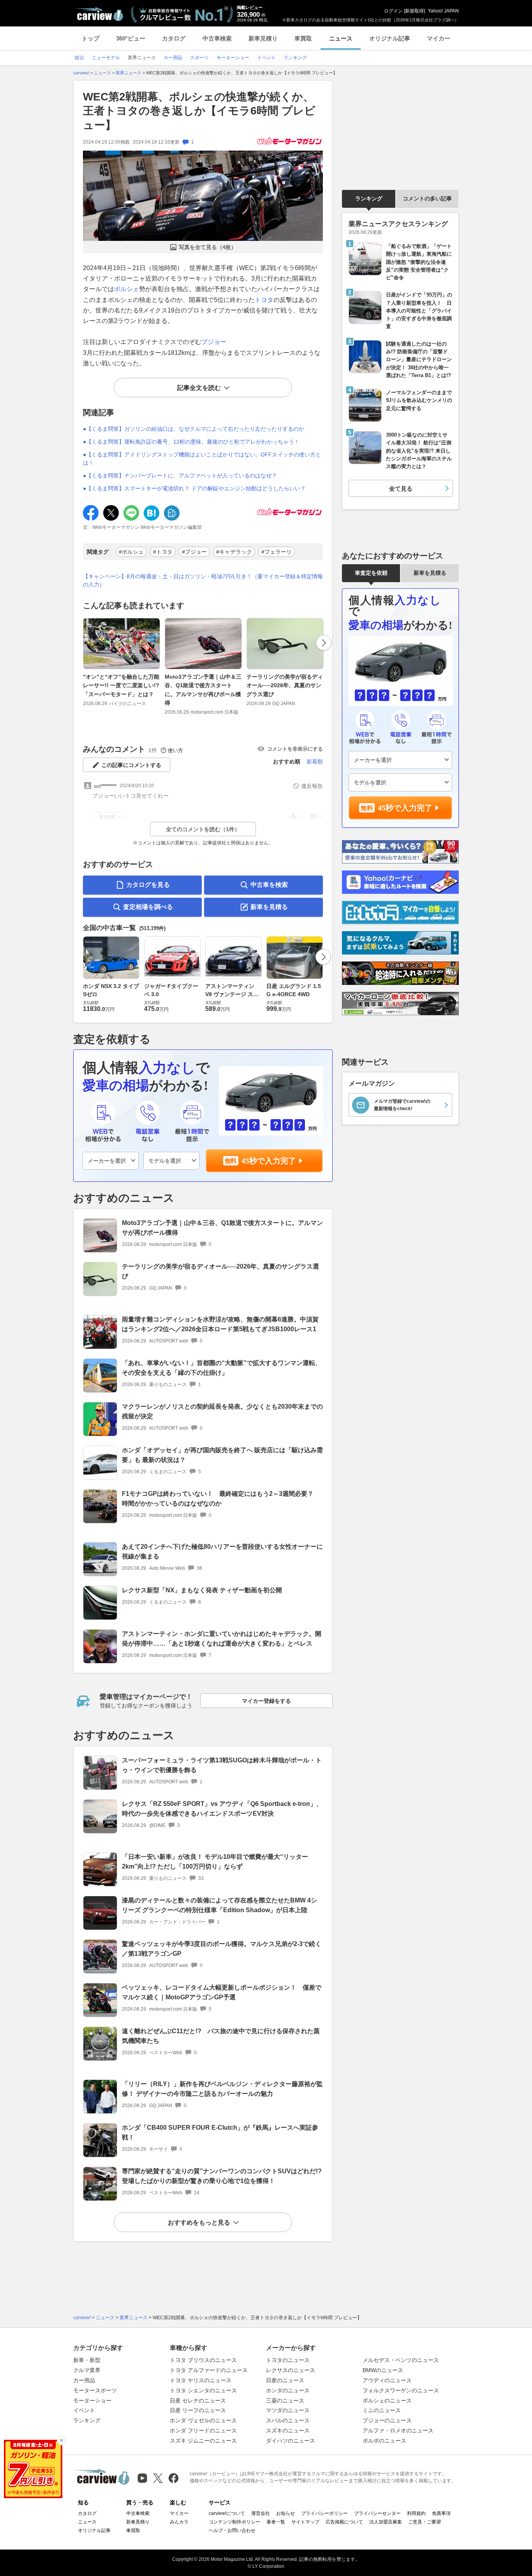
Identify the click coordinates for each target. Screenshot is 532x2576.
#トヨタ (163, 552)
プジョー (214, 342)
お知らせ (285, 2513)
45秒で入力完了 (269, 1161)
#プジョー (194, 552)
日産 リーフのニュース (198, 2410)
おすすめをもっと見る (199, 2222)
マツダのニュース (288, 2410)
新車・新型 (87, 2360)
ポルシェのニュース (387, 2401)
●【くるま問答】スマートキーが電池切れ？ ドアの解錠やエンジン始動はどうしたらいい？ (194, 488)
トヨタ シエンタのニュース (203, 2390)
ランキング (369, 198)
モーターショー (92, 2401)
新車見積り (263, 38)
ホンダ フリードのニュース (203, 2430)
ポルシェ (127, 289)
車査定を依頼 (371, 573)
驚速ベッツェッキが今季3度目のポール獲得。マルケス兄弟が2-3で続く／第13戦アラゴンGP (222, 1949)
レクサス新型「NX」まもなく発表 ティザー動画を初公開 (202, 1590)
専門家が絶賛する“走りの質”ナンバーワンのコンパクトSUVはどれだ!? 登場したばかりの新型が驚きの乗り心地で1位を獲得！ (225, 2176)
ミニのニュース (382, 2410)
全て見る (401, 489)
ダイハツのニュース (291, 2441)
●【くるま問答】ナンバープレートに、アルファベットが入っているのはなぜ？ (180, 476)
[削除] (62, 2441)
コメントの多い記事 (427, 198)
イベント (84, 2410)
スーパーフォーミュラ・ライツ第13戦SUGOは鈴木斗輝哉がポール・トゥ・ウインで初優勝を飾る (222, 1765)
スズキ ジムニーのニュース (203, 2441)
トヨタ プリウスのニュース (203, 2360)
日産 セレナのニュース (198, 2401)
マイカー (439, 38)
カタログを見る (148, 885)
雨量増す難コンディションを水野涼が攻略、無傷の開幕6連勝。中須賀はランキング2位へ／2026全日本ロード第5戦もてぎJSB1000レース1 (220, 1324)
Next (324, 643)
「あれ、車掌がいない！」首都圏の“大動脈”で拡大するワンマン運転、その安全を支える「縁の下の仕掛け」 (222, 1368)
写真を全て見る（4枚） (208, 247)
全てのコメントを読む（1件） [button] (203, 829)
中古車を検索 (269, 885)
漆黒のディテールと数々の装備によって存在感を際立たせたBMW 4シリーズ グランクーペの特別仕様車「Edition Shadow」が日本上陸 (219, 1905)
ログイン (393, 11)
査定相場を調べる (148, 907)
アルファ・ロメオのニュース (398, 2430)
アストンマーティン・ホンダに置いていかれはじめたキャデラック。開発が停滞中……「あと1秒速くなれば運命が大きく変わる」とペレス (222, 1639)
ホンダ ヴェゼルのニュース (203, 2420)
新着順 (315, 762)
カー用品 (84, 2380)
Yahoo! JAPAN (443, 11)
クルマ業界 (87, 2370)
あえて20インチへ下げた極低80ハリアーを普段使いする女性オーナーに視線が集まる (222, 1551)
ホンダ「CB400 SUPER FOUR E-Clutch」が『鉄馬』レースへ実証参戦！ (220, 2132)
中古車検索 (217, 38)
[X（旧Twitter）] (158, 2478)
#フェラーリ (277, 552)
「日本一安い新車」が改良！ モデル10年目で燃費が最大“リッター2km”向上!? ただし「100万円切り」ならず (215, 1862)
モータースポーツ (95, 2390)
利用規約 (416, 2513)
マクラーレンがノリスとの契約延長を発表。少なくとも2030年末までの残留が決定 (222, 1411)
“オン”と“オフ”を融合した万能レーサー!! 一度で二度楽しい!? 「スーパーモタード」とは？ (121, 685)
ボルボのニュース (384, 2441)
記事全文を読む (199, 388)
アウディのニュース (387, 2380)
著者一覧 (276, 2522)
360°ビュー (131, 38)
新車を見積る (269, 907)
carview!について (227, 2513)
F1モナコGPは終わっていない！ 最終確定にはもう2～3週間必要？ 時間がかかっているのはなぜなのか (221, 1499)
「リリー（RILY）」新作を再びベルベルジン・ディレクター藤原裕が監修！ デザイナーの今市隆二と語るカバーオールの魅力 (222, 2089)
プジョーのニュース (387, 2420)
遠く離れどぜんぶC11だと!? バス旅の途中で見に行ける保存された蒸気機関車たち (221, 2036)
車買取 (303, 38)
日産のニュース (285, 2380)
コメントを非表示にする (295, 749)
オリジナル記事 (390, 38)
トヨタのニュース (288, 2360)
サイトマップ (305, 2522)
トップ (91, 38)
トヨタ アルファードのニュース (209, 2370)
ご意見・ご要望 (425, 2522)
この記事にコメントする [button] (131, 765)
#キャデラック (234, 552)
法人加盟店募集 (386, 2522)
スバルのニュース (288, 2420)
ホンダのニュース (288, 2390)
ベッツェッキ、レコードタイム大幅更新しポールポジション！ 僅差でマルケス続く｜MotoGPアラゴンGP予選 (222, 1992)
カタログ (174, 38)
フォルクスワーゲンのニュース (401, 2390)
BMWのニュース (383, 2370)
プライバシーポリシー (324, 2513)
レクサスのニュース (291, 2370)
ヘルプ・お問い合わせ (232, 2530)
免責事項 (441, 2513)
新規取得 (414, 11)
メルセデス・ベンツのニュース (401, 2360)
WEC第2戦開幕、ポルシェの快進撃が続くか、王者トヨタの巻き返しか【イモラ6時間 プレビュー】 (199, 111)
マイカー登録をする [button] (266, 1701)
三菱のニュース (285, 2401)
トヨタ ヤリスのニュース (201, 2380)
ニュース (341, 38)
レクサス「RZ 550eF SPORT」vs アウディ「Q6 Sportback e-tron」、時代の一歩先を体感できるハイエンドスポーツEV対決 (222, 1809)
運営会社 (261, 2513)
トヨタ (264, 300)
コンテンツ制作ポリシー (234, 2522)
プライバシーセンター (377, 2513)
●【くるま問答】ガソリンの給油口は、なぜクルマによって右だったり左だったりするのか (194, 429)
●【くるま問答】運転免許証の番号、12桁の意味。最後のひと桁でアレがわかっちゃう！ (191, 442)
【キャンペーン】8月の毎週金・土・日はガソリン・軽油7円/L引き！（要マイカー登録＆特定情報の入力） (203, 580)
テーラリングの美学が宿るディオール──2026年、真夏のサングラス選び (285, 685)
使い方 (175, 750)
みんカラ (179, 2522)
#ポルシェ (131, 552)
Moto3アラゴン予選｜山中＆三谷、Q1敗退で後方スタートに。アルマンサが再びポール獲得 (203, 690)
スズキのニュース (288, 2430)
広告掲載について (344, 2522)
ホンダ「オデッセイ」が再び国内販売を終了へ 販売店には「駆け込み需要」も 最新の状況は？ (222, 1455)
